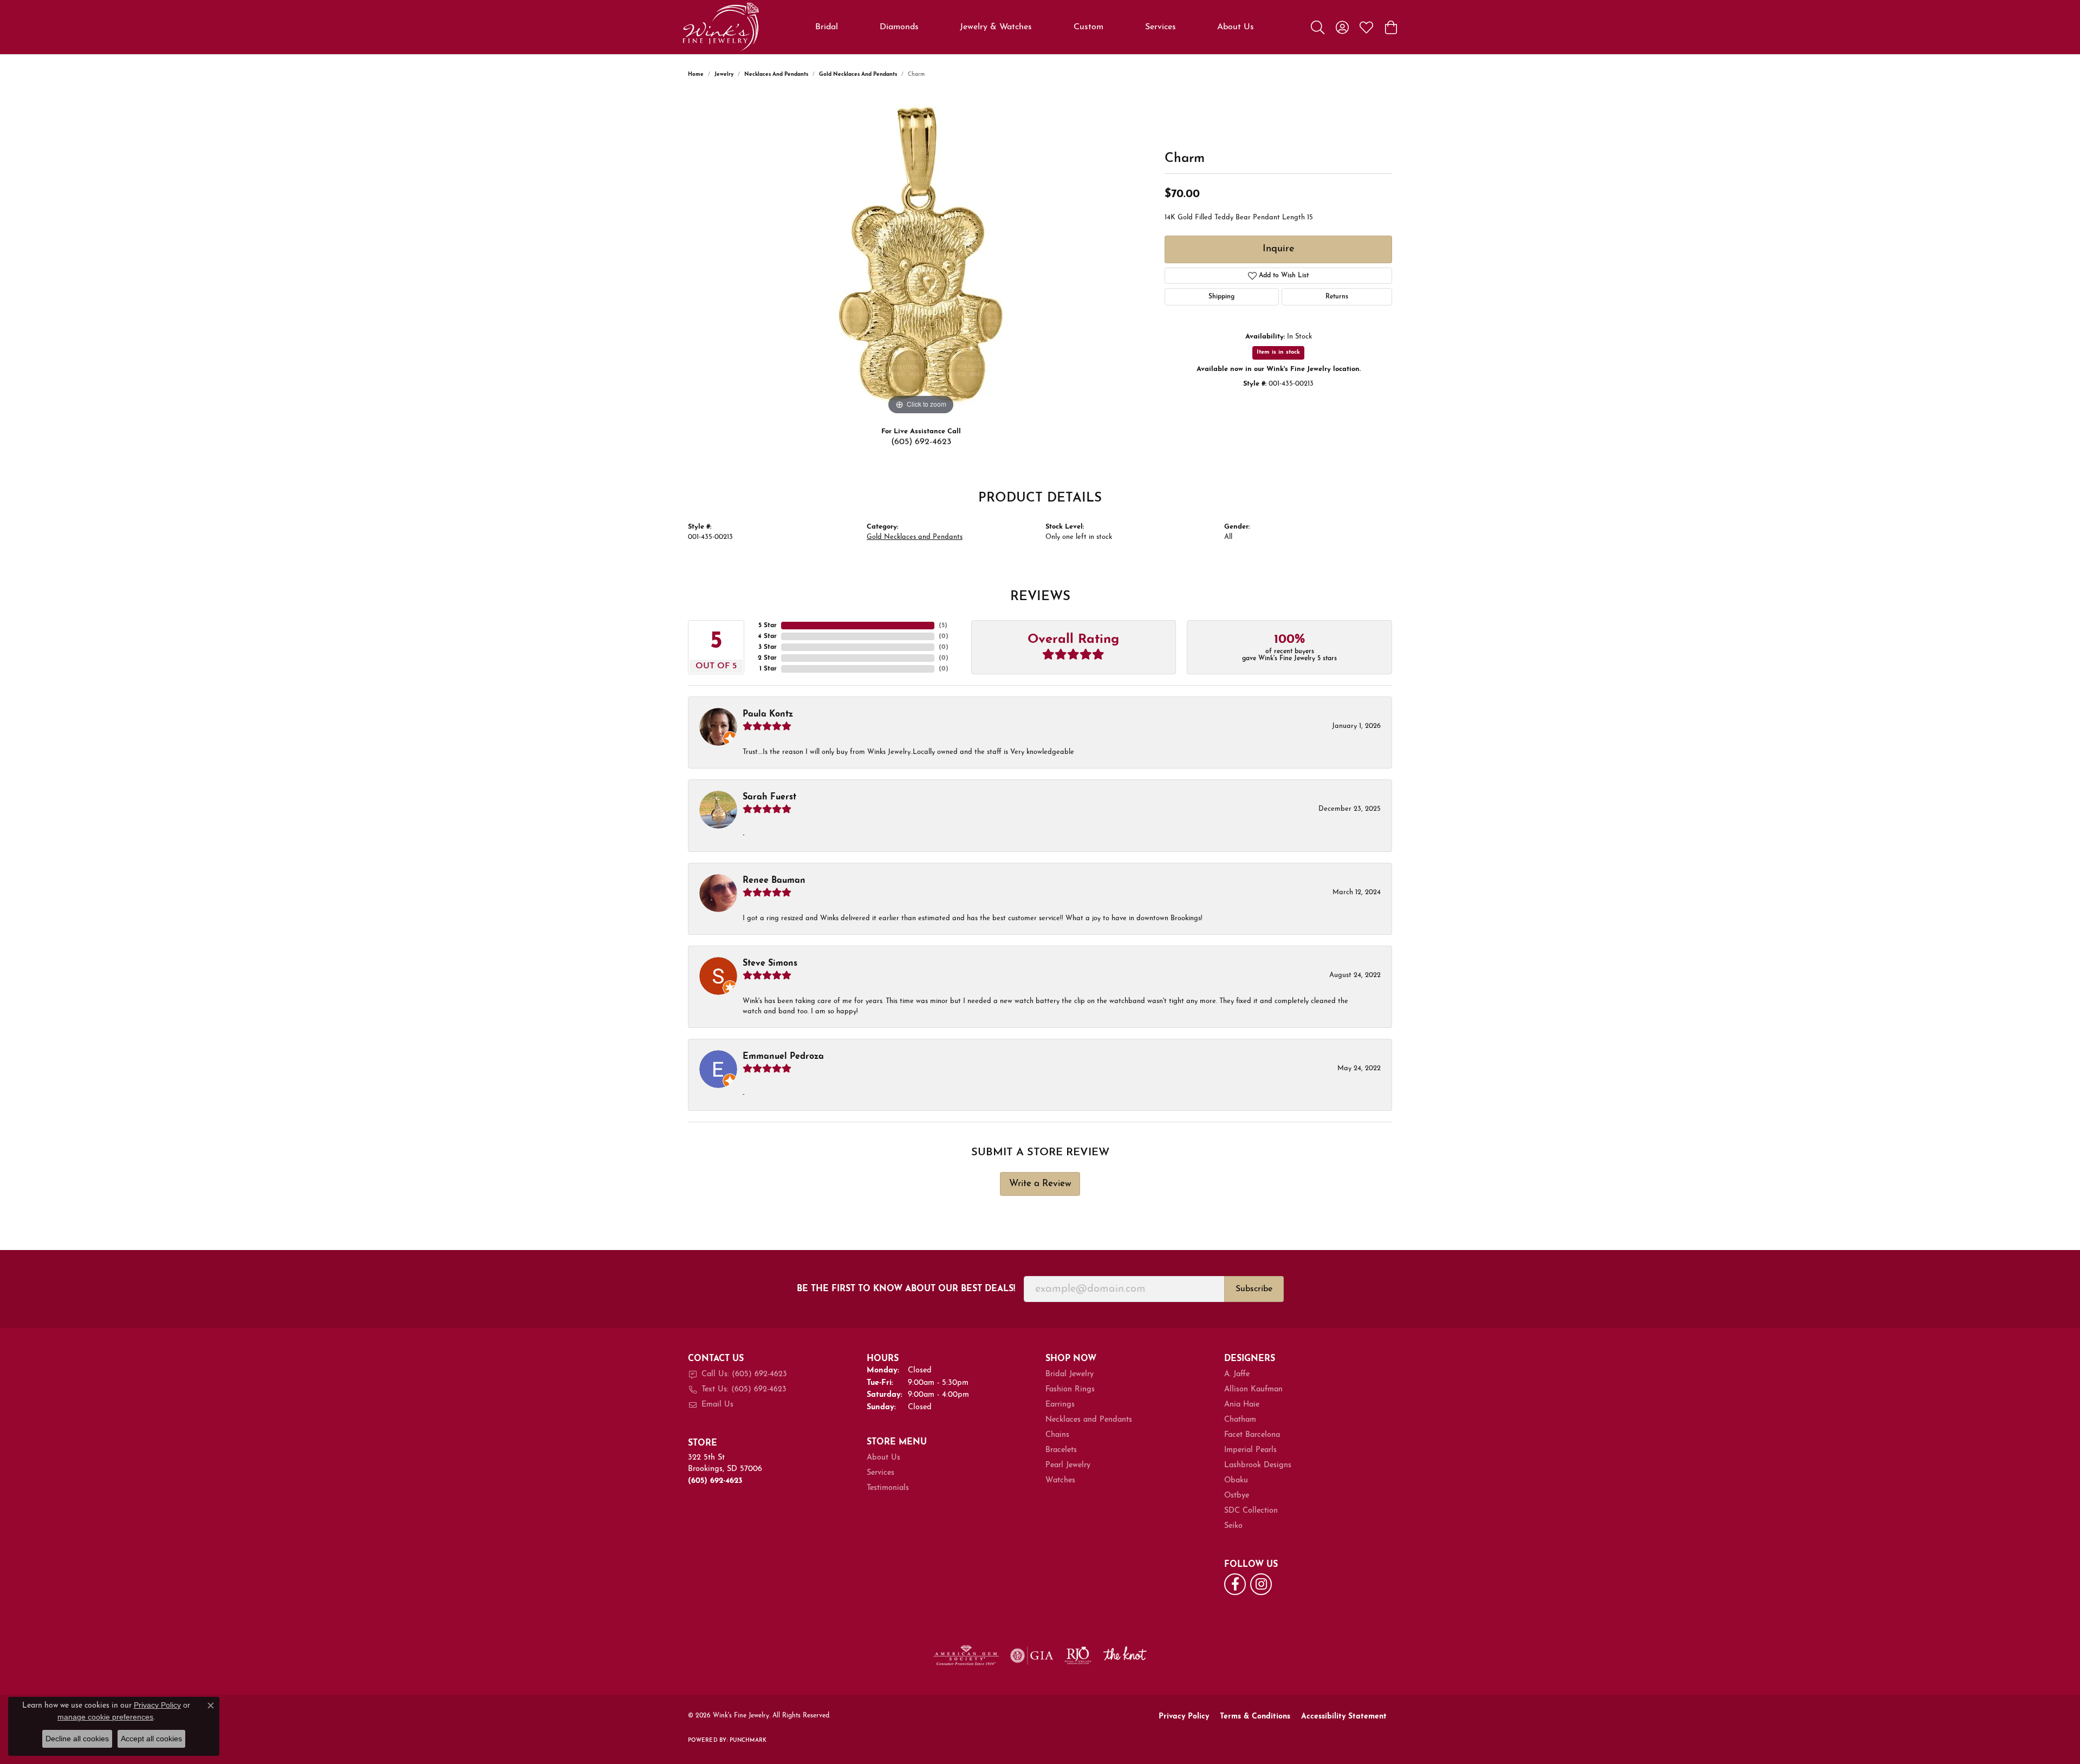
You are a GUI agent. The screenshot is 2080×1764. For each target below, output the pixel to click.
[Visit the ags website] (966, 1656)
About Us (1236, 27)
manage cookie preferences (105, 1717)
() (943, 626)
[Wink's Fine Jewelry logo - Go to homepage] (721, 27)
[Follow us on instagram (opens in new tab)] (1261, 1584)
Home (696, 74)
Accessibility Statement (1344, 1717)
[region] (921, 255)
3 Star (768, 647)
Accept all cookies (151, 1739)
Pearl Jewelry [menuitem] (1068, 1465)
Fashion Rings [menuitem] (1070, 1389)
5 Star (768, 626)
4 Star (767, 636)
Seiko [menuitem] (1233, 1526)
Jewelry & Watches (996, 27)
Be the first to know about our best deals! (906, 1289)
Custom (1088, 27)
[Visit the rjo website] (1078, 1656)
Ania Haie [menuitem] (1242, 1405)
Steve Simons (770, 964)
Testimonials (888, 1488)
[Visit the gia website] (1032, 1656)
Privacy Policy (1184, 1717)
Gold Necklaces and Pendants (858, 74)
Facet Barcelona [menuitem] (1252, 1435)
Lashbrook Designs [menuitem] (1258, 1465)
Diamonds (899, 27)
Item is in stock (1278, 352)
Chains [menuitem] (1057, 1435)
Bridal (827, 27)
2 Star (767, 658)
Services (1161, 27)
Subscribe (1254, 1289)
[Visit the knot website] (1124, 1656)
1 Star (768, 669)
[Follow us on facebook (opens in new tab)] (1235, 1584)
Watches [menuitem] (1060, 1480)
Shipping (1221, 297)
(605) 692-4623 (921, 442)
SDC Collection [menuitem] (1251, 1511)
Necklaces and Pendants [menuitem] (1089, 1420)
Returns (1337, 297)
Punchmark (748, 1740)
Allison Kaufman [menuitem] (1253, 1389)
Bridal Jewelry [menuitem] (1070, 1374)
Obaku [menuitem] (1236, 1480)
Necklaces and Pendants (776, 74)
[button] (1318, 27)
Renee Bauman (774, 881)
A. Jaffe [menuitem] (1237, 1374)
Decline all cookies (77, 1739)
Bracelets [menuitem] (1061, 1450)
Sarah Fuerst (769, 797)
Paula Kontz (768, 714)
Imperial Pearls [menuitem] (1250, 1450)
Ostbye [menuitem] (1237, 1496)
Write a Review (1040, 1184)
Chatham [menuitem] (1240, 1420)
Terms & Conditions (1255, 1717)
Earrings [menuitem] (1060, 1405)
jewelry (724, 74)
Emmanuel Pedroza (783, 1057)
